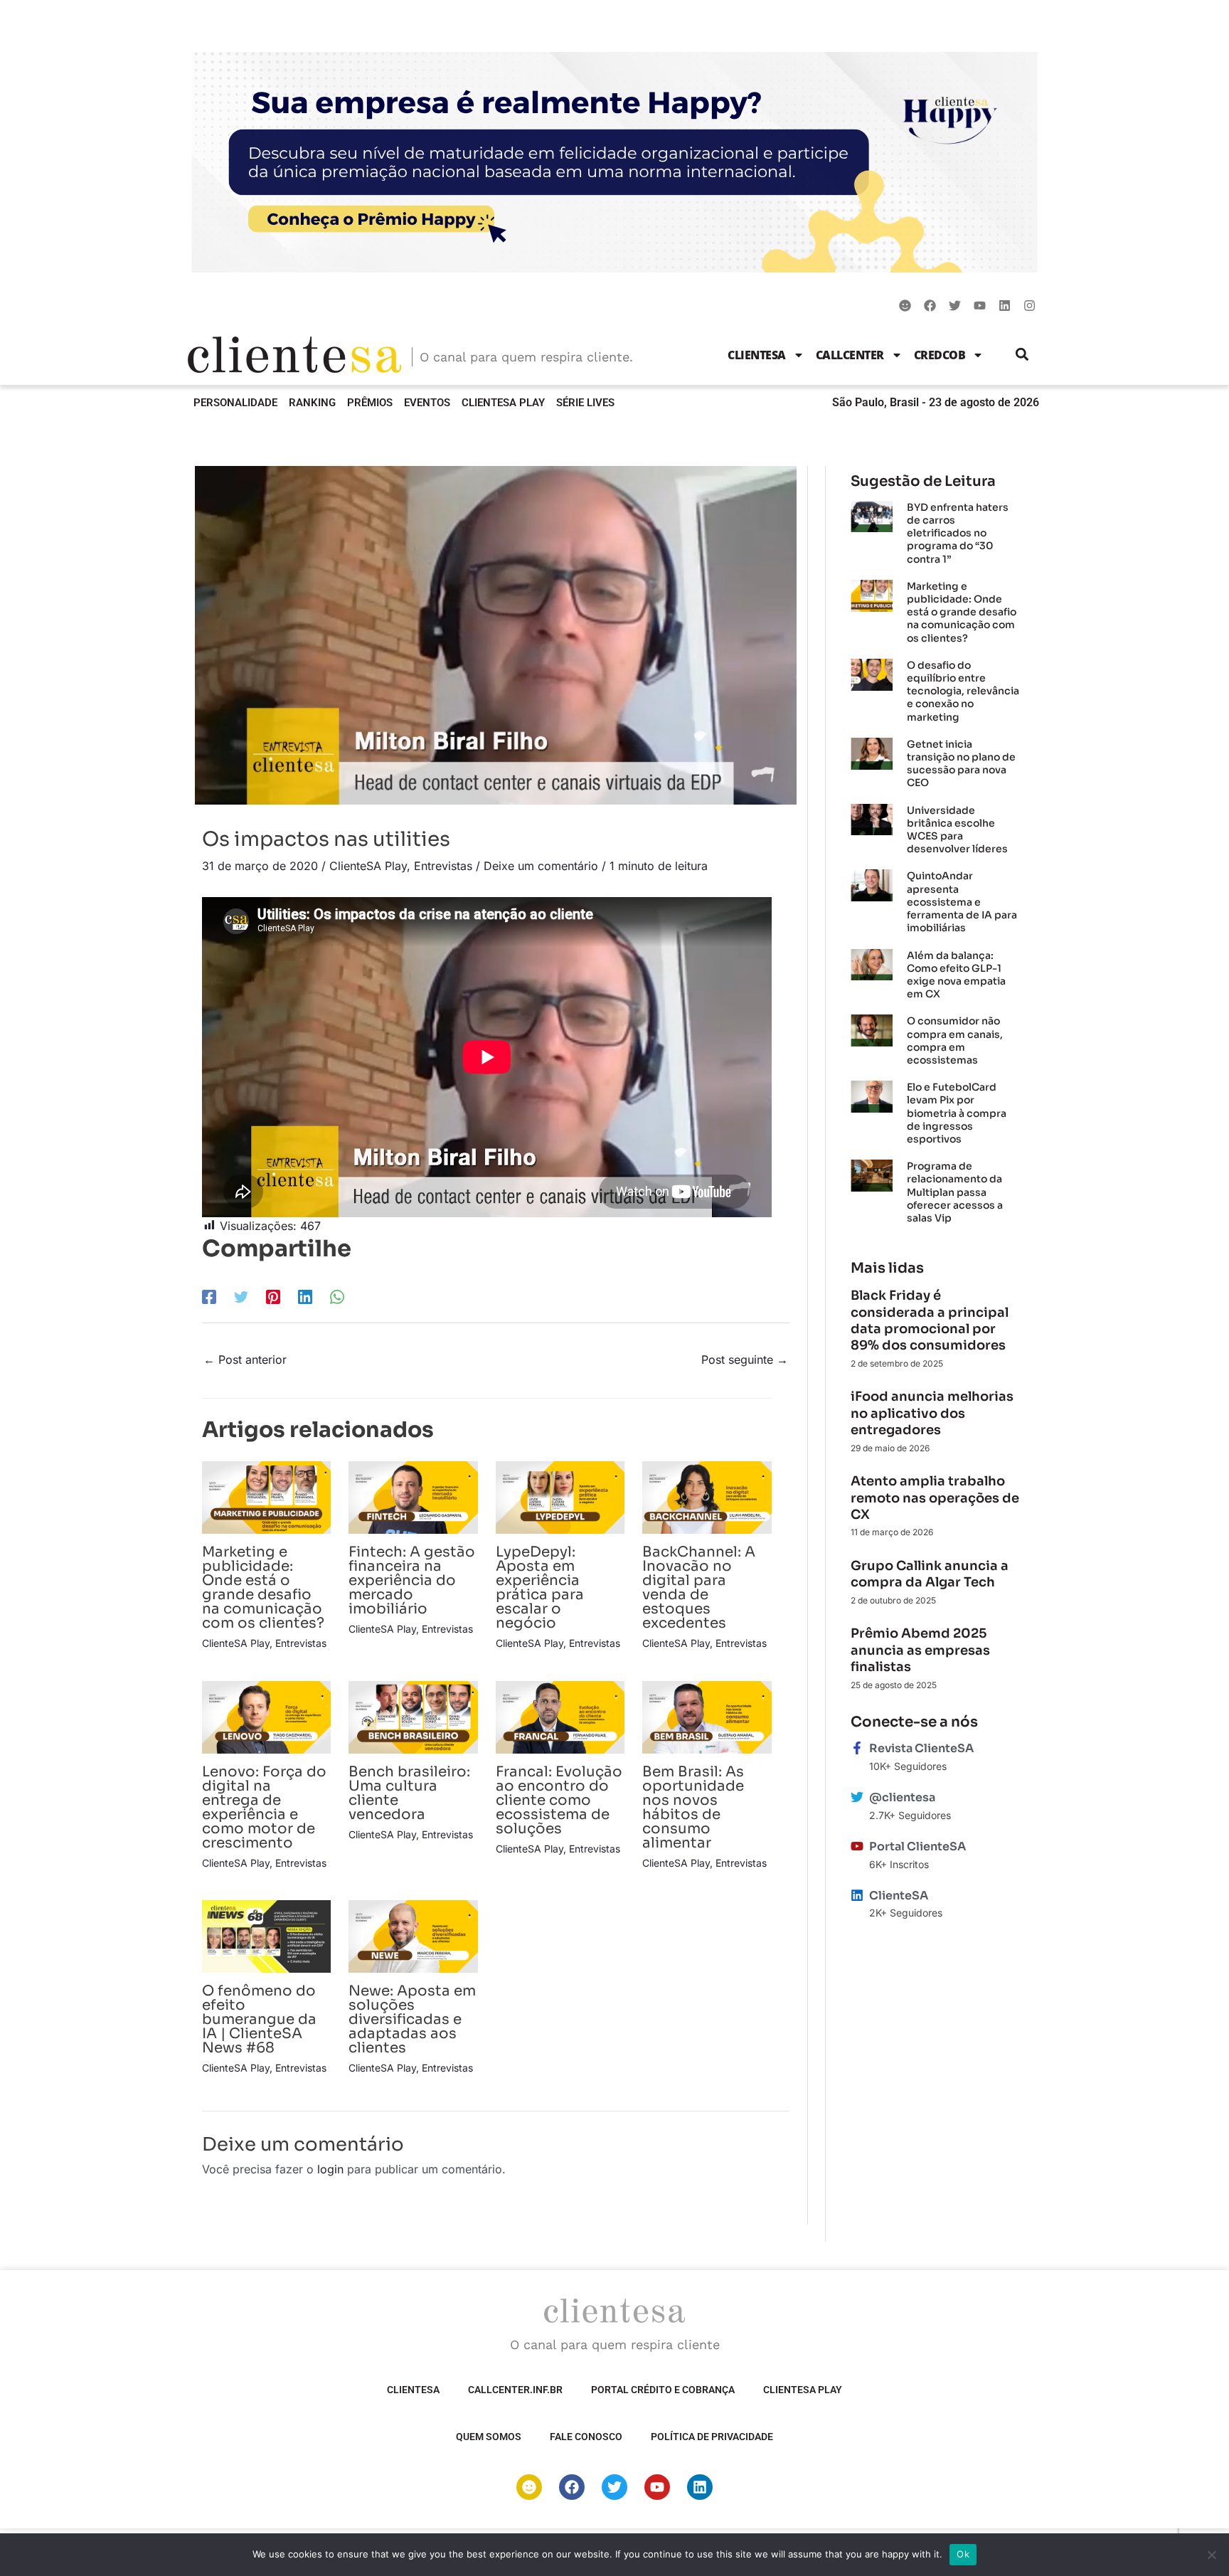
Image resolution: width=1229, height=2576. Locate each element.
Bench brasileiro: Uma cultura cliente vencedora (409, 1793)
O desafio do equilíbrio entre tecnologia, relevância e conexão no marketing (963, 691)
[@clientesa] (857, 1797)
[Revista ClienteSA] (857, 1748)
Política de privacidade (712, 2437)
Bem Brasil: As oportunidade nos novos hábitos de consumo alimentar (693, 1807)
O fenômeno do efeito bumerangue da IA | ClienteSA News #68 (259, 2019)
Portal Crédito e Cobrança (663, 2390)
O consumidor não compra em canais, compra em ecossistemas (955, 1040)
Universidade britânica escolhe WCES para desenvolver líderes (957, 830)
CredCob (940, 355)
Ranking (312, 403)
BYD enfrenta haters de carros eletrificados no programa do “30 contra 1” (958, 533)
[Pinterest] (273, 1296)
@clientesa (902, 1797)
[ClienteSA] (857, 1895)
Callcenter (850, 355)
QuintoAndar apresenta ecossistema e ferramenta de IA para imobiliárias (962, 902)
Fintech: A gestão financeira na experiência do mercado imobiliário (412, 1580)
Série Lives (585, 403)
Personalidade (235, 403)
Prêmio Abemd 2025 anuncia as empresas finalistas (920, 1650)
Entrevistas (443, 866)
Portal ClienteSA (917, 1846)
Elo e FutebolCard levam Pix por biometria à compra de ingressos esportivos (957, 1113)
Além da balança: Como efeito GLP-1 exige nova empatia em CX (956, 975)
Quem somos (489, 2437)
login (330, 2169)
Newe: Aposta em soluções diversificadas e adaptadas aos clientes (412, 2019)
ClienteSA (757, 355)
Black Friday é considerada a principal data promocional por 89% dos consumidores (930, 1320)
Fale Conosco (586, 2437)
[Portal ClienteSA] (857, 1846)
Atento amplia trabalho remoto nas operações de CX (935, 1498)
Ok (963, 2554)
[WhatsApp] (337, 1296)
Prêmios (370, 403)
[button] (1022, 355)
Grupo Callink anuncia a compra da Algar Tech (930, 1574)
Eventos (427, 403)
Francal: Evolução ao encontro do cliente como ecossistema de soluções (559, 1800)
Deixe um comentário (541, 866)
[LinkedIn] (305, 1296)
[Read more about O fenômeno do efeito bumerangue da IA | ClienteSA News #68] (266, 1936)
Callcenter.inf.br (515, 2390)
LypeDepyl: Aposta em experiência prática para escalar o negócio (540, 1588)
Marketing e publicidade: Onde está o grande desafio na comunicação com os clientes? (263, 1588)
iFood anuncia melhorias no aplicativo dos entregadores (932, 1413)
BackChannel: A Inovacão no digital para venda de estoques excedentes (699, 1588)
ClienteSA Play (503, 403)
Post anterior (245, 1359)
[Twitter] (241, 1296)
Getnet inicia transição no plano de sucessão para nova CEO (961, 764)
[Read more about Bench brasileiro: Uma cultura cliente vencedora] (413, 1716)
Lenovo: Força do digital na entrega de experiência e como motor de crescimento (264, 1807)
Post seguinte (745, 1359)
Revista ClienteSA (921, 1748)
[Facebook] (209, 1296)
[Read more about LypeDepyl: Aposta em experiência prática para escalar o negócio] (560, 1497)
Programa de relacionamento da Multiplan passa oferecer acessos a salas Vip (955, 1192)
